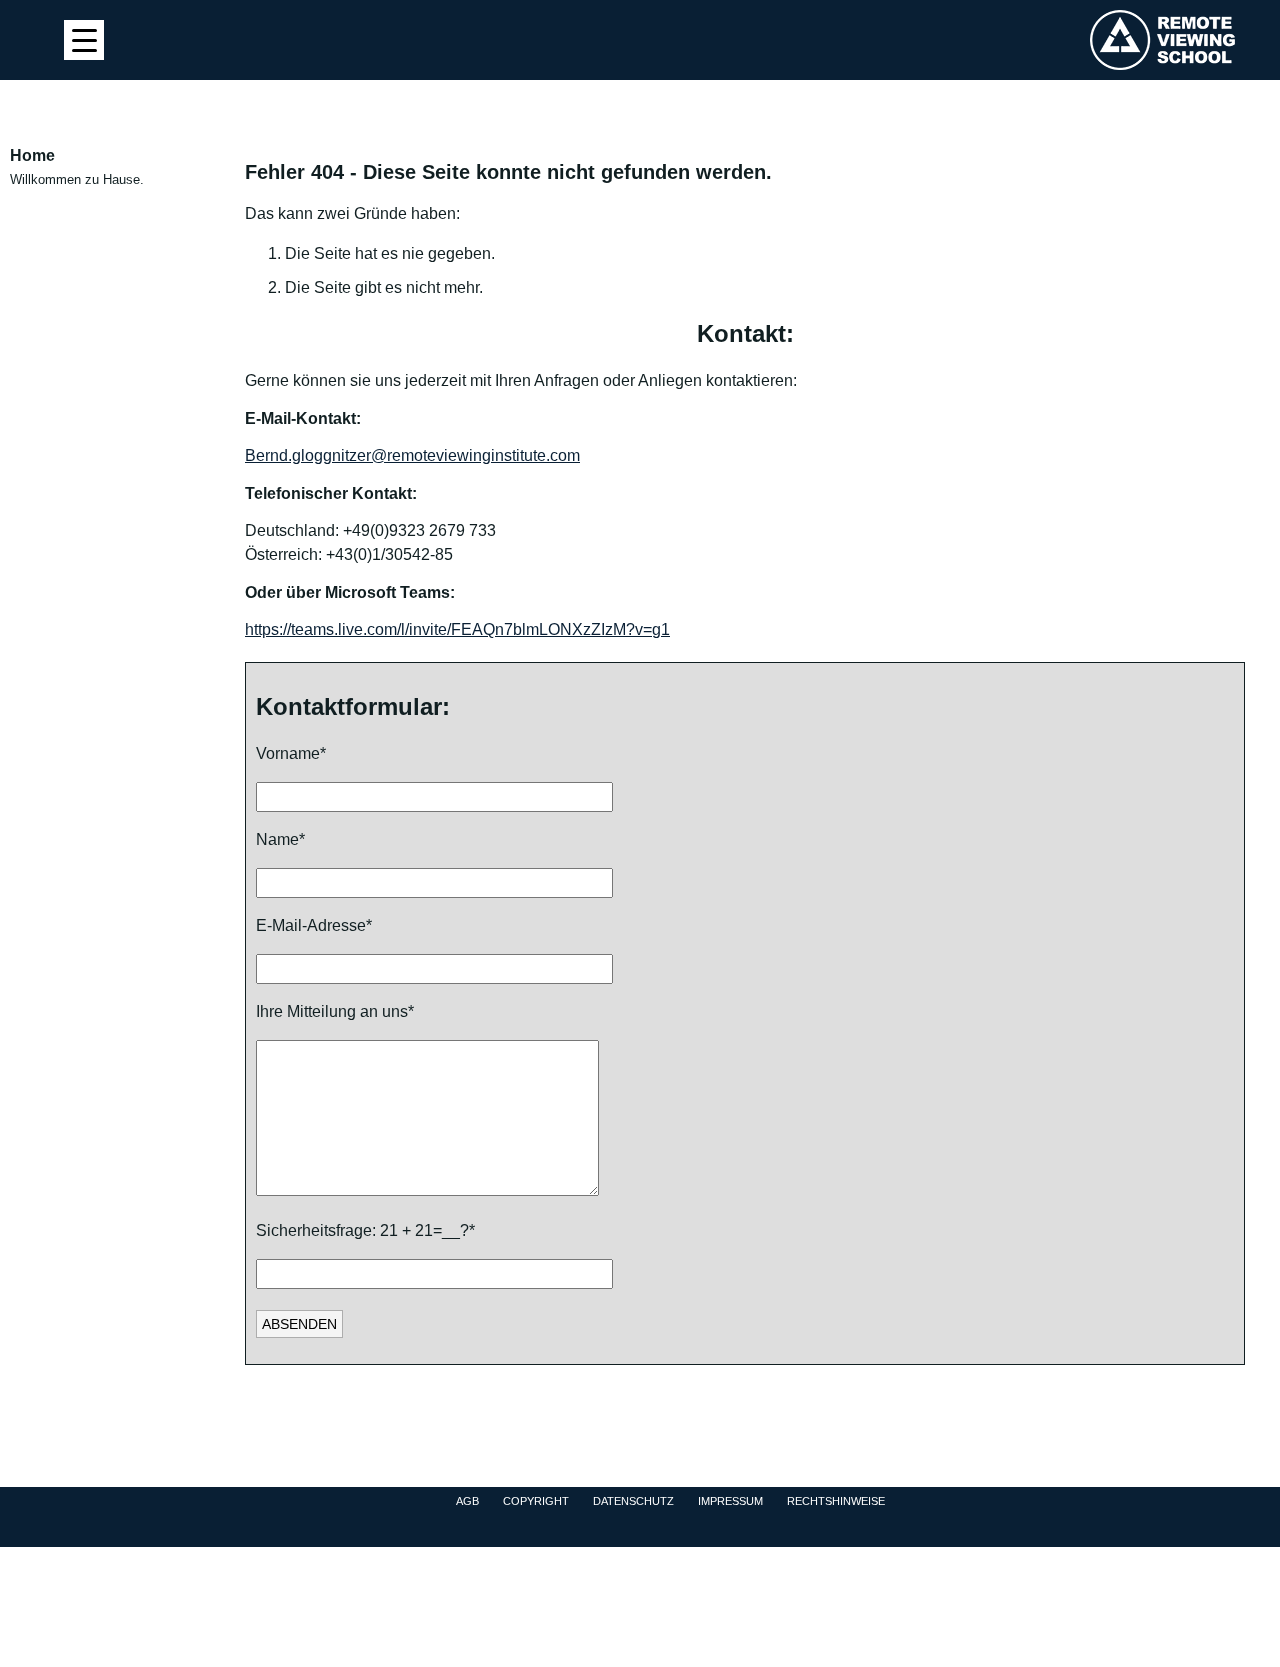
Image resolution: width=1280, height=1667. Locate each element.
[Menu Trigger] (84, 40)
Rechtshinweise (836, 1501)
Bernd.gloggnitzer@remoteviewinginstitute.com (412, 455)
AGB (467, 1501)
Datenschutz (633, 1501)
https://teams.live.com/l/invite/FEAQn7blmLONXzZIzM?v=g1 (457, 629)
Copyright (536, 1501)
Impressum (730, 1501)
